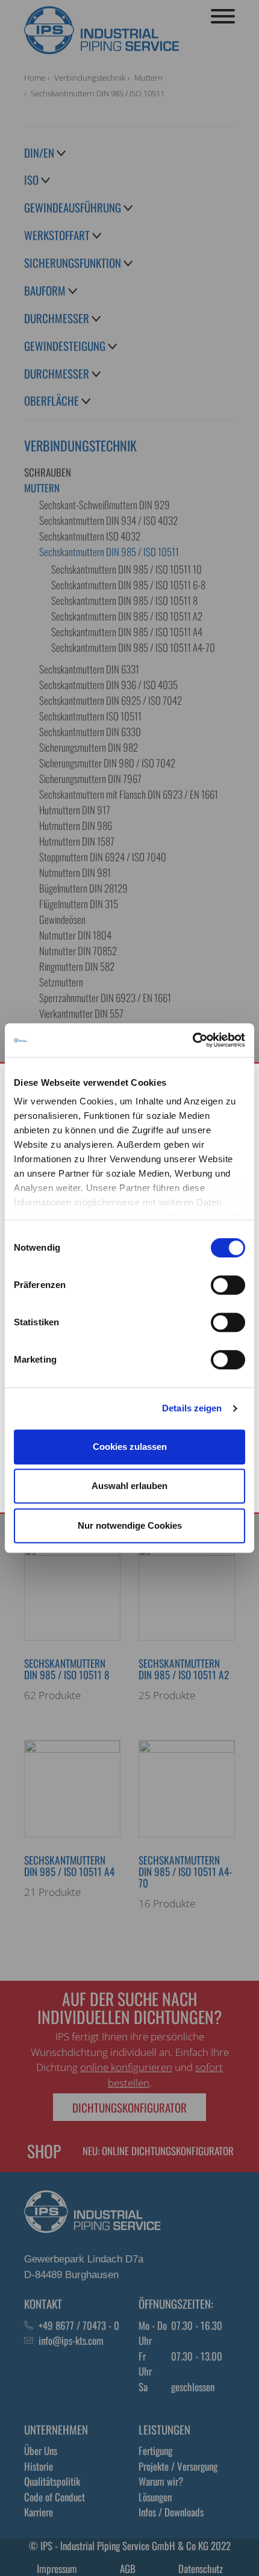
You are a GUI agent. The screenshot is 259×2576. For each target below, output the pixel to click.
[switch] (228, 1285)
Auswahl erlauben (129, 1486)
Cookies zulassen (130, 1447)
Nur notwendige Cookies (130, 1525)
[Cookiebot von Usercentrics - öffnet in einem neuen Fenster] (192, 1040)
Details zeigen (192, 1408)
